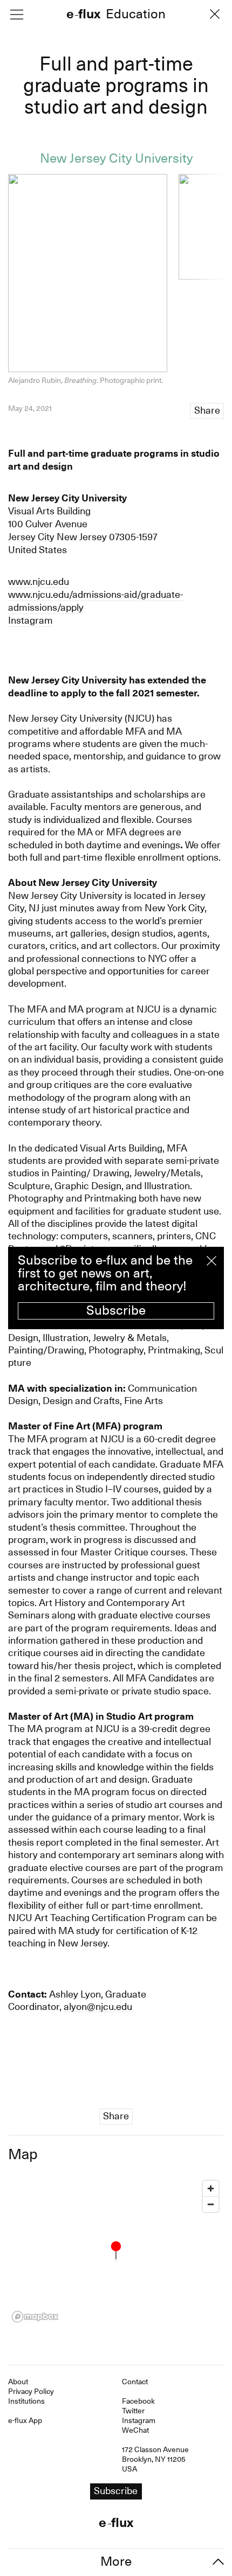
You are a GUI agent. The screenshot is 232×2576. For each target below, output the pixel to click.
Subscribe (116, 1310)
